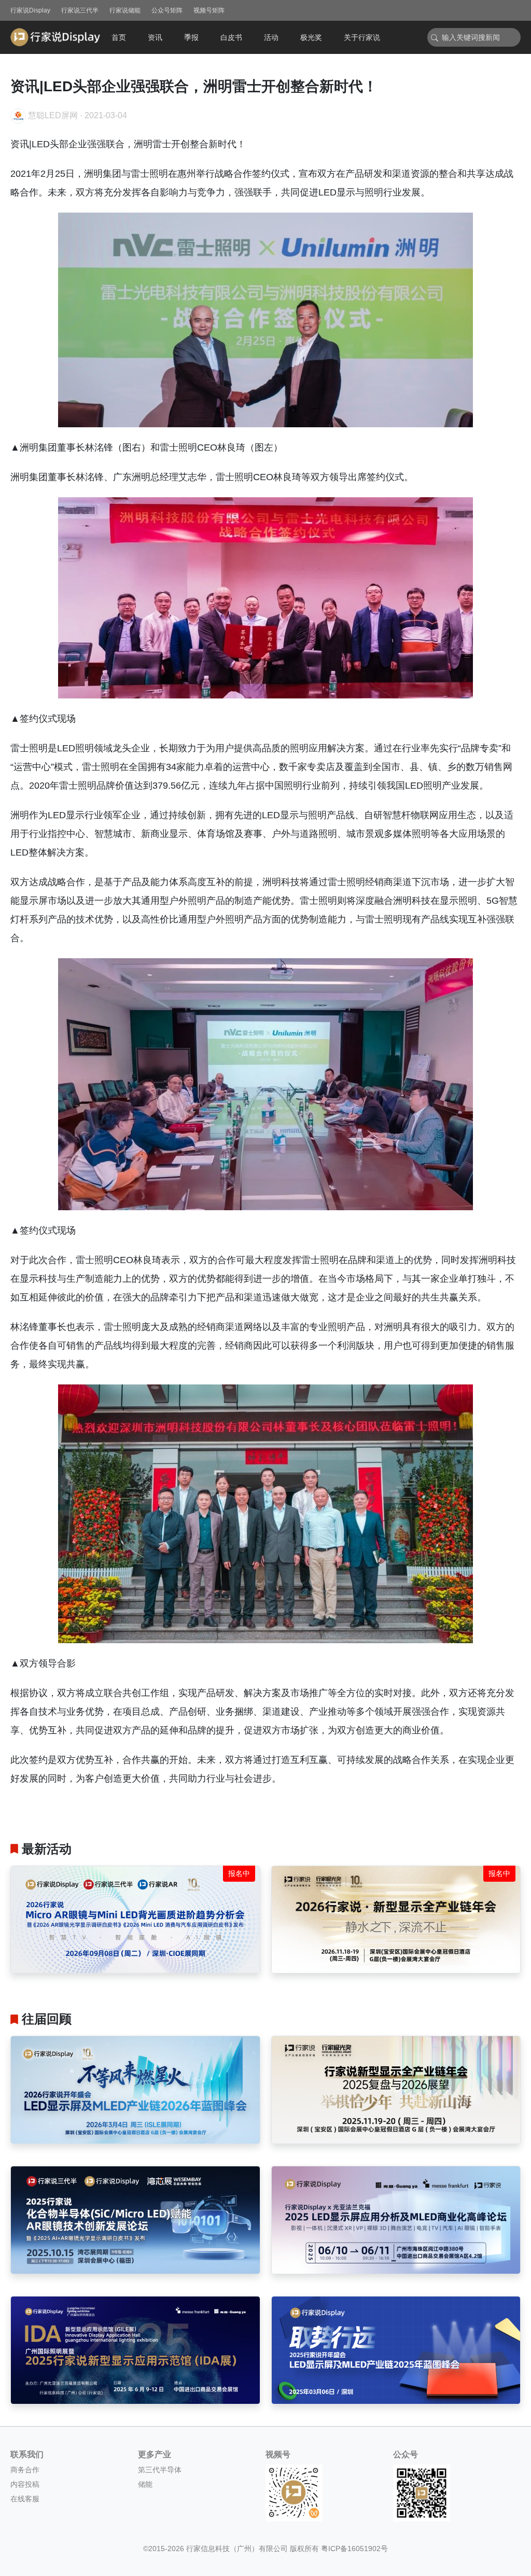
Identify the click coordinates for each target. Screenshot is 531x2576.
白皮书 (231, 37)
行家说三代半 (80, 10)
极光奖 (311, 37)
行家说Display (30, 10)
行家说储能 (125, 10)
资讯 (155, 37)
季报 (191, 37)
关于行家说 (362, 37)
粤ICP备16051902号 (354, 2549)
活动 (271, 37)
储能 (145, 2484)
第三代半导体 (160, 2470)
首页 (119, 37)
